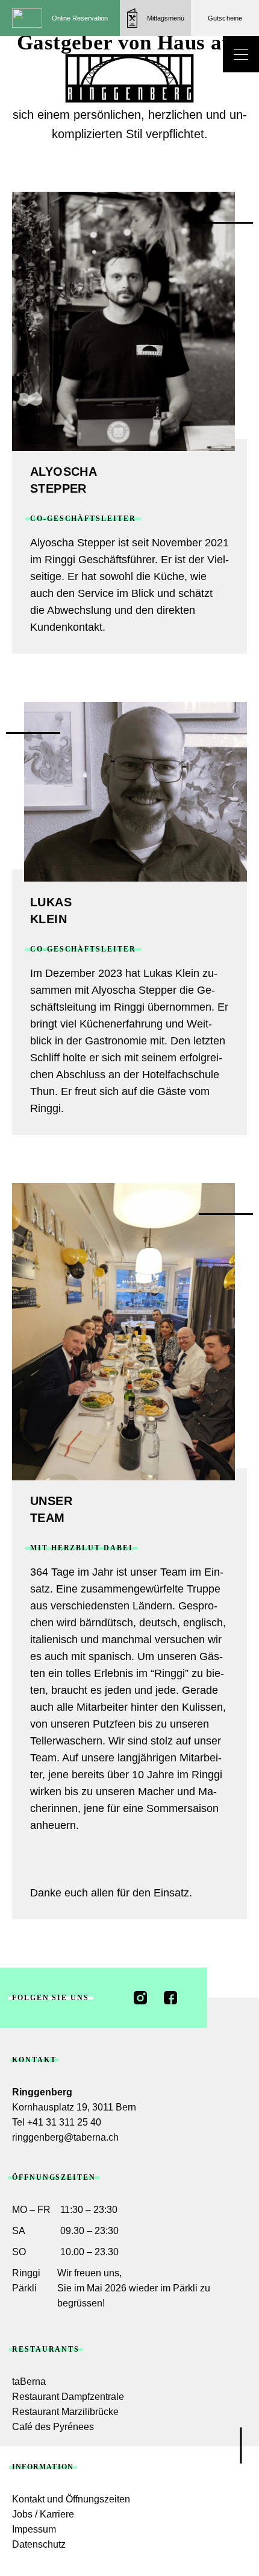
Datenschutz (39, 2544)
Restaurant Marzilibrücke (65, 2412)
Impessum (34, 2529)
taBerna (29, 2382)
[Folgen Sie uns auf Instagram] (140, 1998)
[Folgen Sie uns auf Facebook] (170, 1998)
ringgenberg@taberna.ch (65, 2137)
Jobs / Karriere (43, 2514)
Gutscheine (225, 18)
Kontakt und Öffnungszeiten (71, 2499)
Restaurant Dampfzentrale (68, 2397)
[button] (155, 18)
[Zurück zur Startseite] (129, 78)
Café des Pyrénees (53, 2427)
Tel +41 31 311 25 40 (57, 2122)
